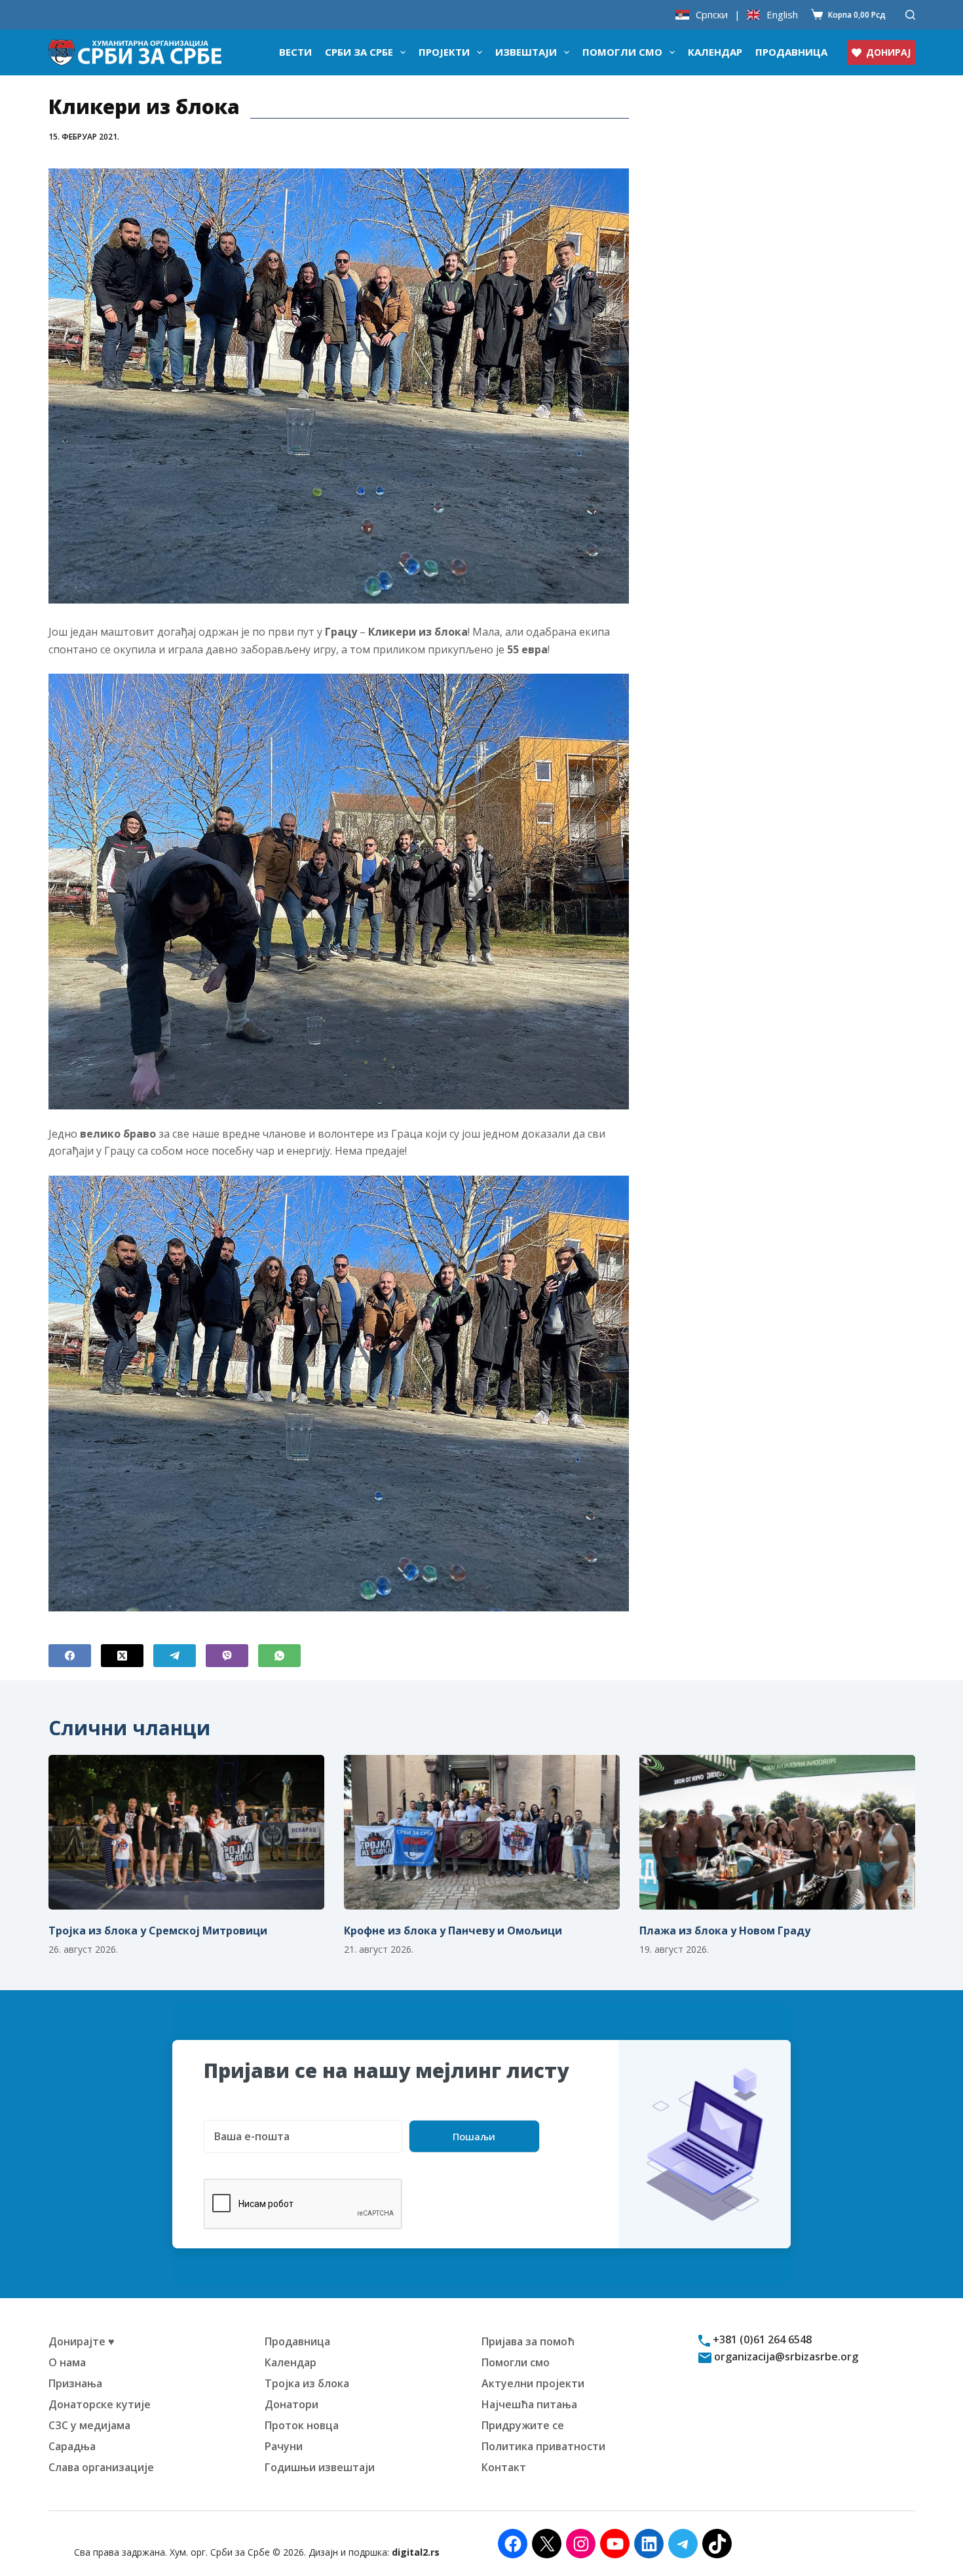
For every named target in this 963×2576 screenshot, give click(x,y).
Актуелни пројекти (533, 2383)
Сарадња (72, 2446)
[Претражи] (910, 15)
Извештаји (526, 52)
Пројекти (444, 52)
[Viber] (227, 1656)
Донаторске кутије (100, 2404)
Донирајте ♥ (82, 2341)
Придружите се (523, 2425)
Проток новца (302, 2425)
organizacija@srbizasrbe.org (785, 2356)
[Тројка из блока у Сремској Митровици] (186, 1833)
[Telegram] (175, 1656)
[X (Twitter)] (122, 1656)
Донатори (292, 2404)
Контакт (504, 2467)
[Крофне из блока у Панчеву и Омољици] (482, 1833)
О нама (67, 2362)
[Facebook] (70, 1656)
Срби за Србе (359, 52)
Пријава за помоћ (528, 2341)
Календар (715, 52)
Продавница (791, 52)
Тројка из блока (307, 2383)
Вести (295, 52)
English (782, 15)
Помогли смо (622, 52)
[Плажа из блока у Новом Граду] (777, 1833)
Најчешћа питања (529, 2404)
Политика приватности (543, 2446)
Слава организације (101, 2467)
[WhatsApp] (279, 1656)
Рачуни (284, 2446)
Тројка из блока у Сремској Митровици (158, 1931)
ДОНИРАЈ (888, 52)
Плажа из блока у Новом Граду (725, 1931)
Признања (75, 2383)
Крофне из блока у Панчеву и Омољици (453, 1931)
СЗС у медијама (89, 2425)
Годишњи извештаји (320, 2467)
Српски (712, 15)
